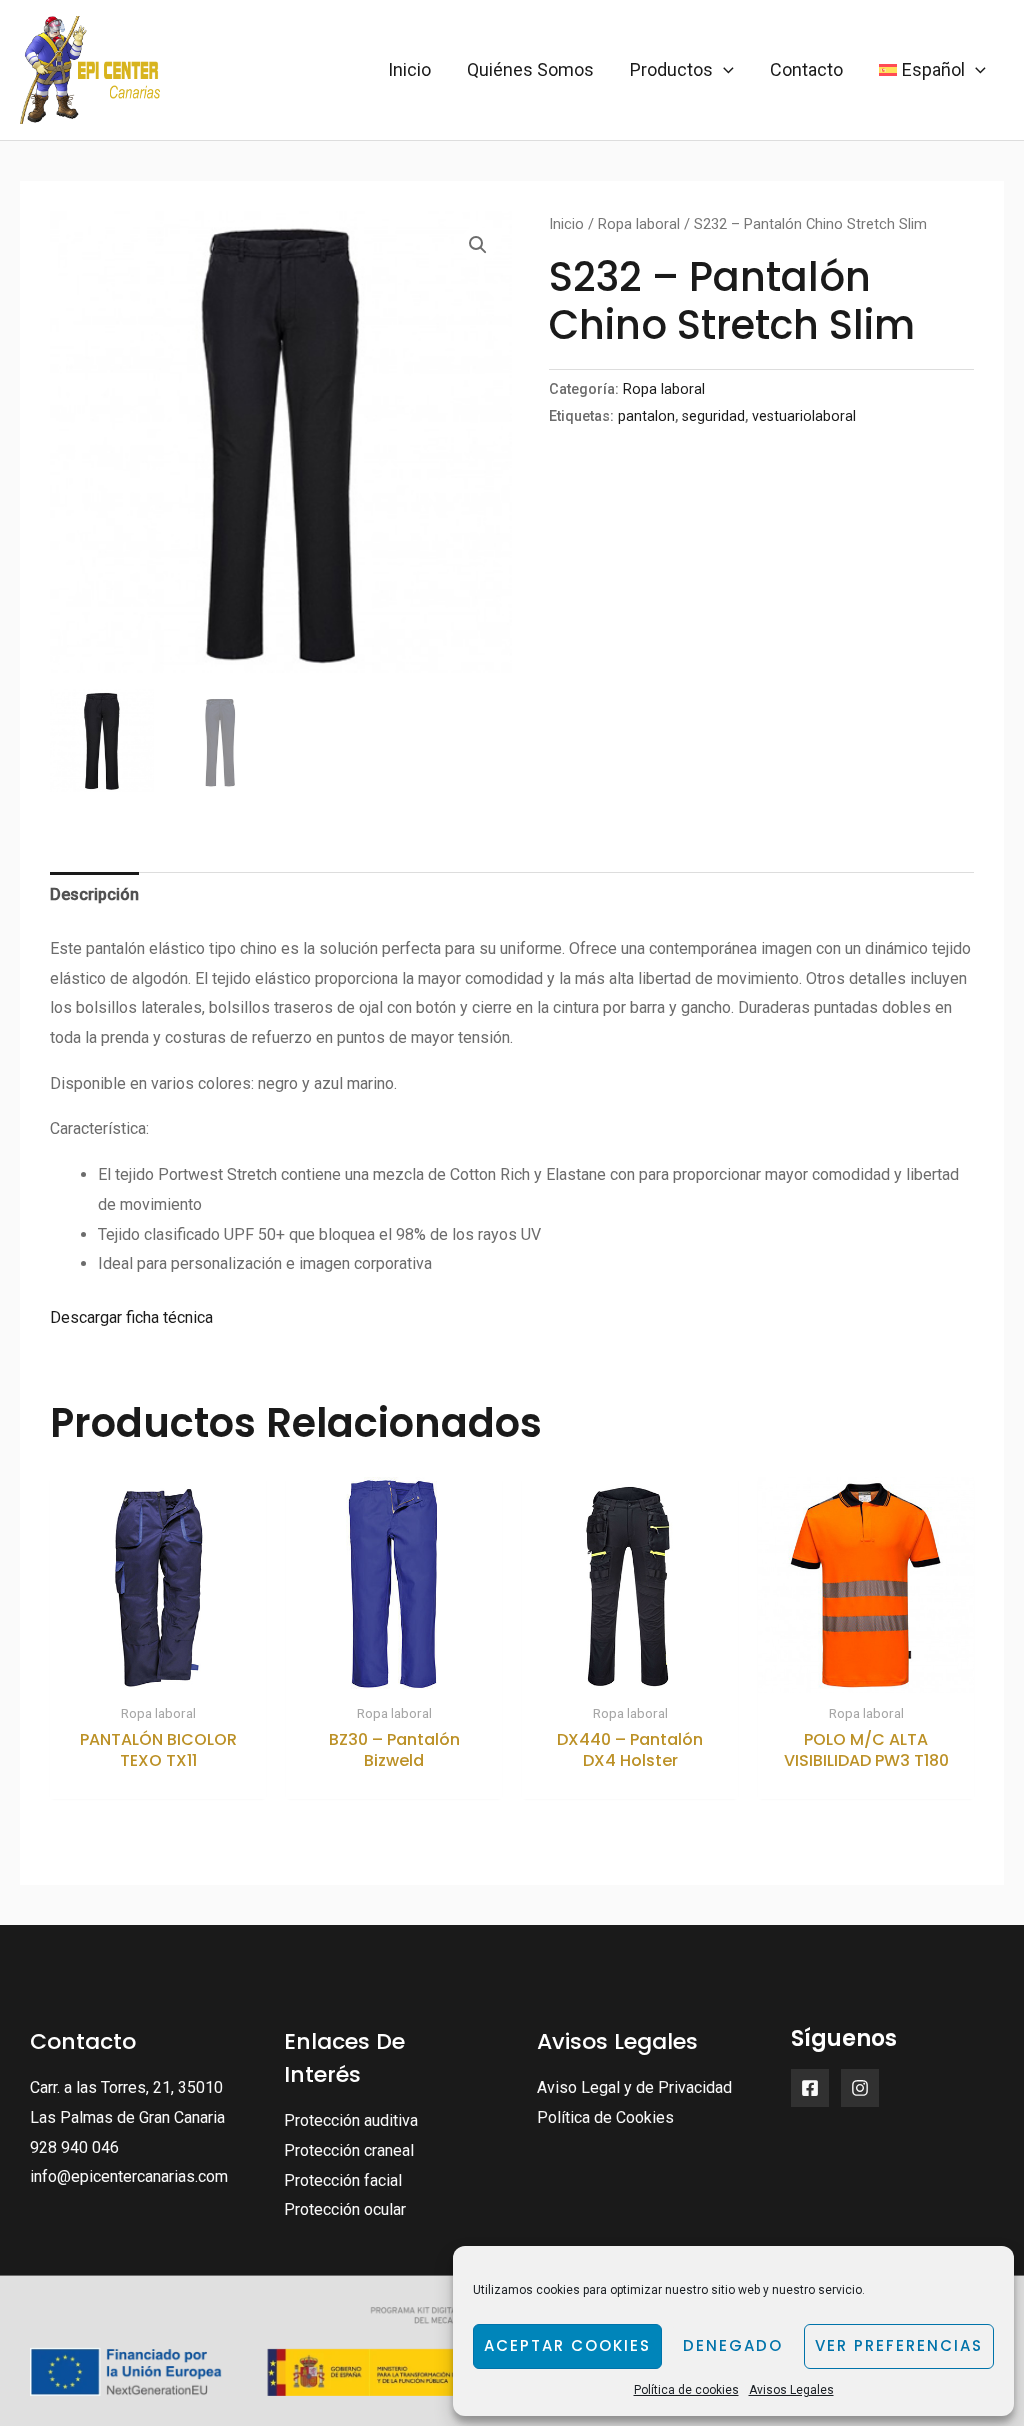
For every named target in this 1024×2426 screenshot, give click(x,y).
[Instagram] (860, 2088)
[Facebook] (810, 2088)
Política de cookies (686, 2390)
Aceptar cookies (567, 2345)
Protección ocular (345, 2209)
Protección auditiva (351, 2120)
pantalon (646, 416)
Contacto (806, 69)
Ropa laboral (639, 224)
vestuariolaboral (804, 416)
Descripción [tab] (94, 894)
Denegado (733, 2345)
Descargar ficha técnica (131, 1317)
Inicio (409, 69)
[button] (478, 245)
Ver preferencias (899, 2345)
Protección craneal (349, 2150)
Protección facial (343, 2180)
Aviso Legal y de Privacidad (634, 2087)
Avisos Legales (791, 2390)
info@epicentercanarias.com (129, 2176)
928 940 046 (74, 2147)
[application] (723, 70)
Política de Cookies (605, 2117)
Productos (671, 69)
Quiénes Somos (530, 69)
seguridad (713, 416)
